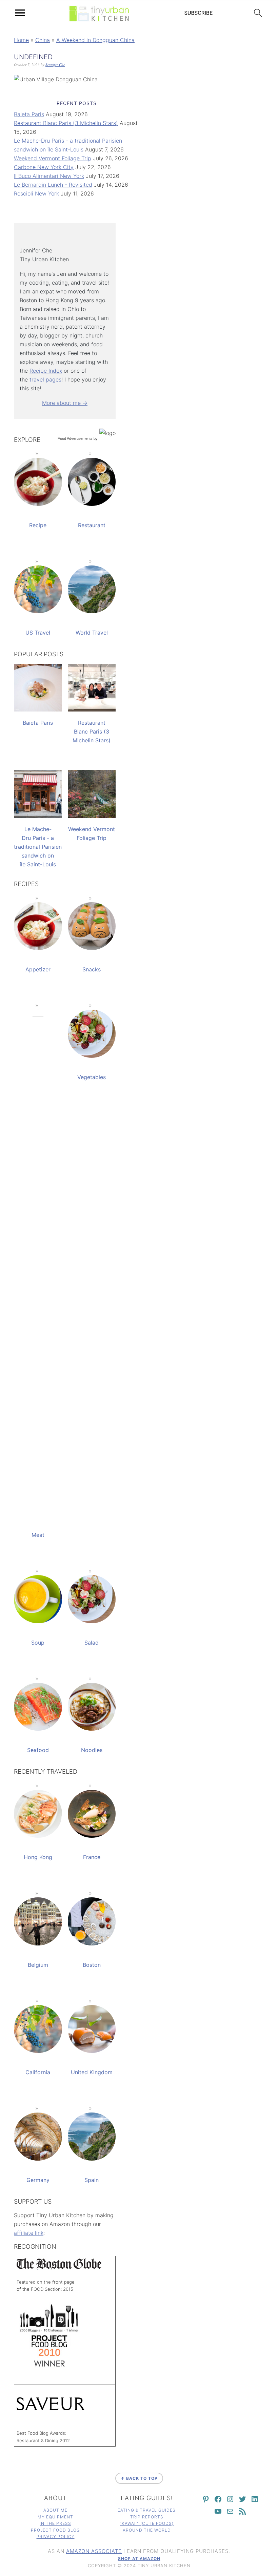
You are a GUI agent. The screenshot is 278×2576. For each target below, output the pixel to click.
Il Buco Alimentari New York (49, 176)
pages (54, 379)
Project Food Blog (55, 2530)
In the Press (55, 2523)
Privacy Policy (56, 2537)
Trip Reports (147, 2517)
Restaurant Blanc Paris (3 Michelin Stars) (66, 123)
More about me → (65, 403)
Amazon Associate (94, 2551)
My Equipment (55, 2517)
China (43, 40)
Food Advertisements (75, 438)
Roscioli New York (36, 193)
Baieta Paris (29, 114)
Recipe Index (46, 371)
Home (21, 40)
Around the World (147, 2530)
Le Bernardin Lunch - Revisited (53, 185)
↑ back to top (139, 2478)
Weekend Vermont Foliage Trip (53, 158)
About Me (55, 2510)
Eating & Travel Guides (147, 2510)
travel (37, 379)
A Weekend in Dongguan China (95, 40)
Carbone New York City (44, 167)
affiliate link (29, 2233)
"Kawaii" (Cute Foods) (147, 2523)
